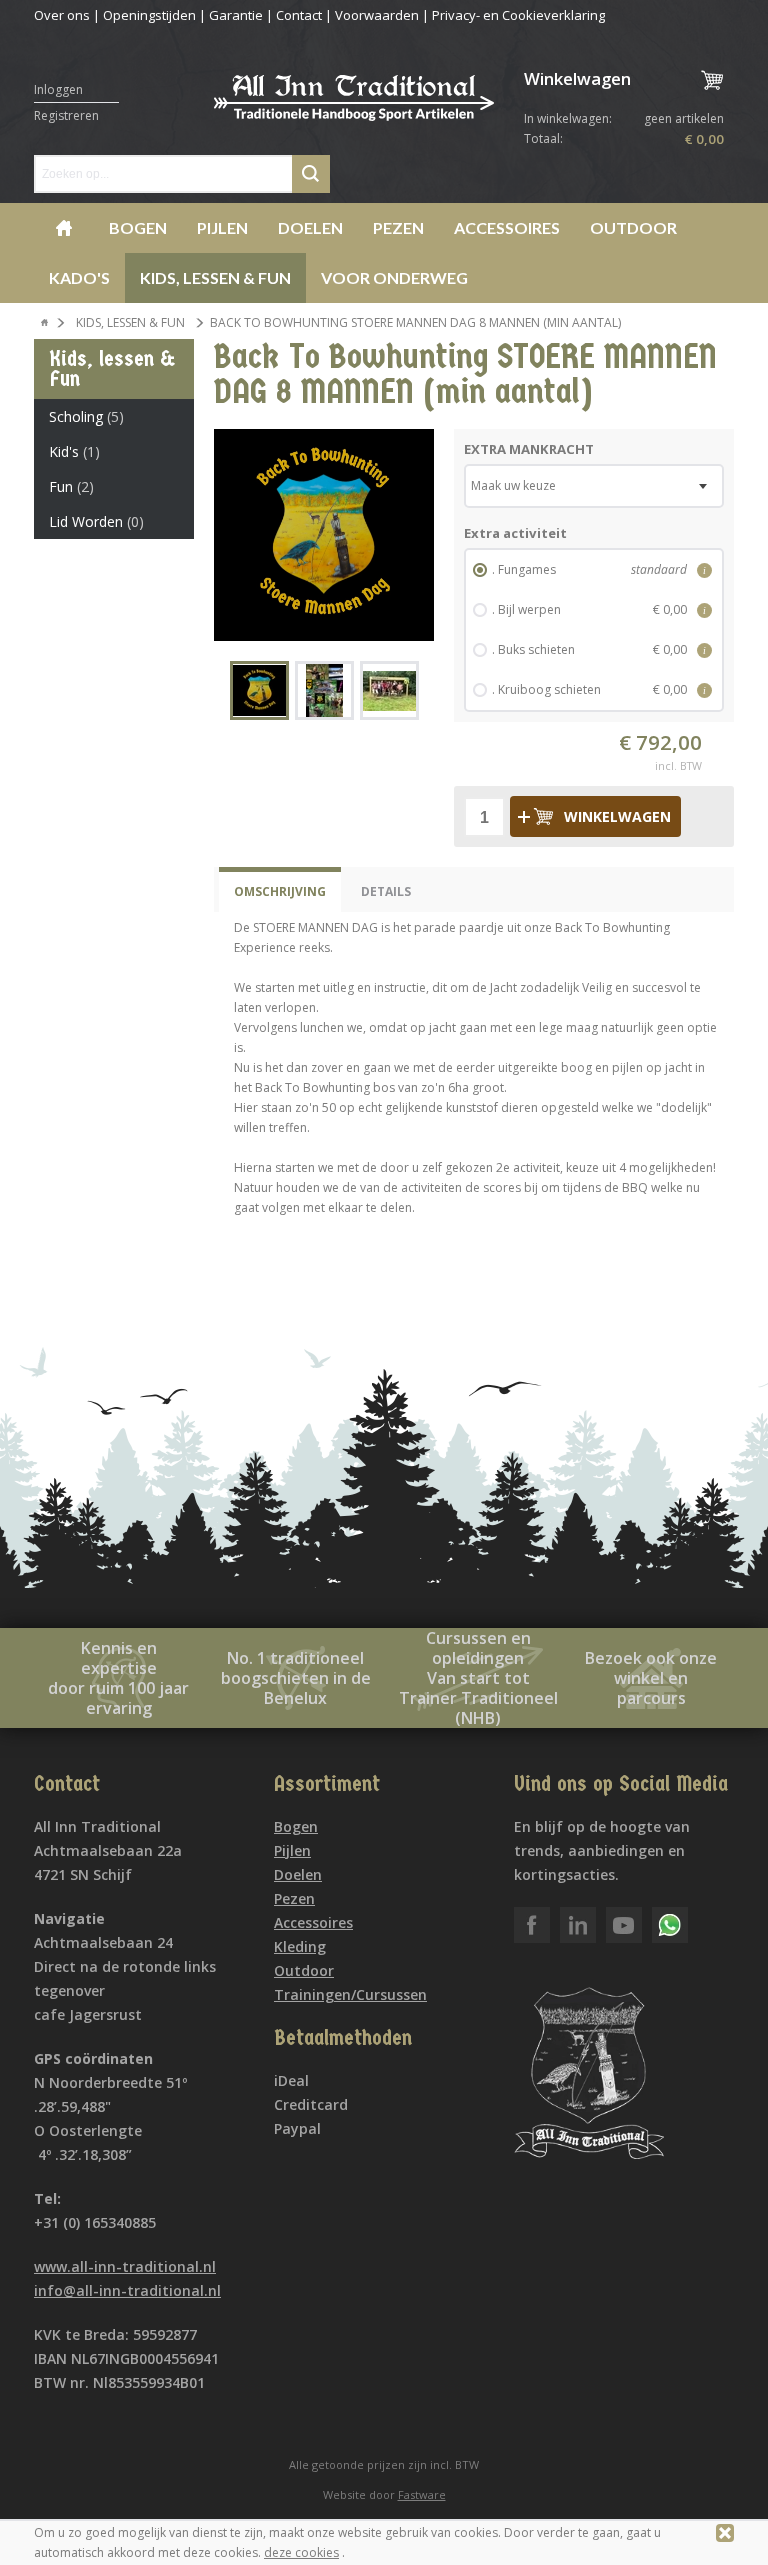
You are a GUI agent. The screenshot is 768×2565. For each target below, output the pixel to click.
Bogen (138, 227)
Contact (299, 15)
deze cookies (301, 2552)
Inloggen (58, 89)
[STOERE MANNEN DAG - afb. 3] (389, 690)
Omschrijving (280, 891)
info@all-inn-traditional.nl (127, 2290)
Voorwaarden (377, 15)
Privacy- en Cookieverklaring (518, 15)
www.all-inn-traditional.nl (125, 2266)
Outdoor (633, 227)
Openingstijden (149, 15)
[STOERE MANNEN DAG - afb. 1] (324, 535)
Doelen (310, 227)
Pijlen (222, 227)
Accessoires (507, 227)
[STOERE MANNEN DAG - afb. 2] (324, 690)
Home (64, 228)
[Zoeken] (311, 174)
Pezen (398, 227)
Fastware (422, 2494)
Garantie (236, 15)
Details (386, 891)
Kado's (79, 277)
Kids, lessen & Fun (215, 277)
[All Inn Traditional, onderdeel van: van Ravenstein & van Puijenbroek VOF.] (354, 108)
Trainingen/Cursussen (350, 1994)
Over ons (62, 15)
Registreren (66, 115)
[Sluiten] (725, 2533)
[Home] (45, 323)
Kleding (300, 1946)
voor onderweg (394, 277)
